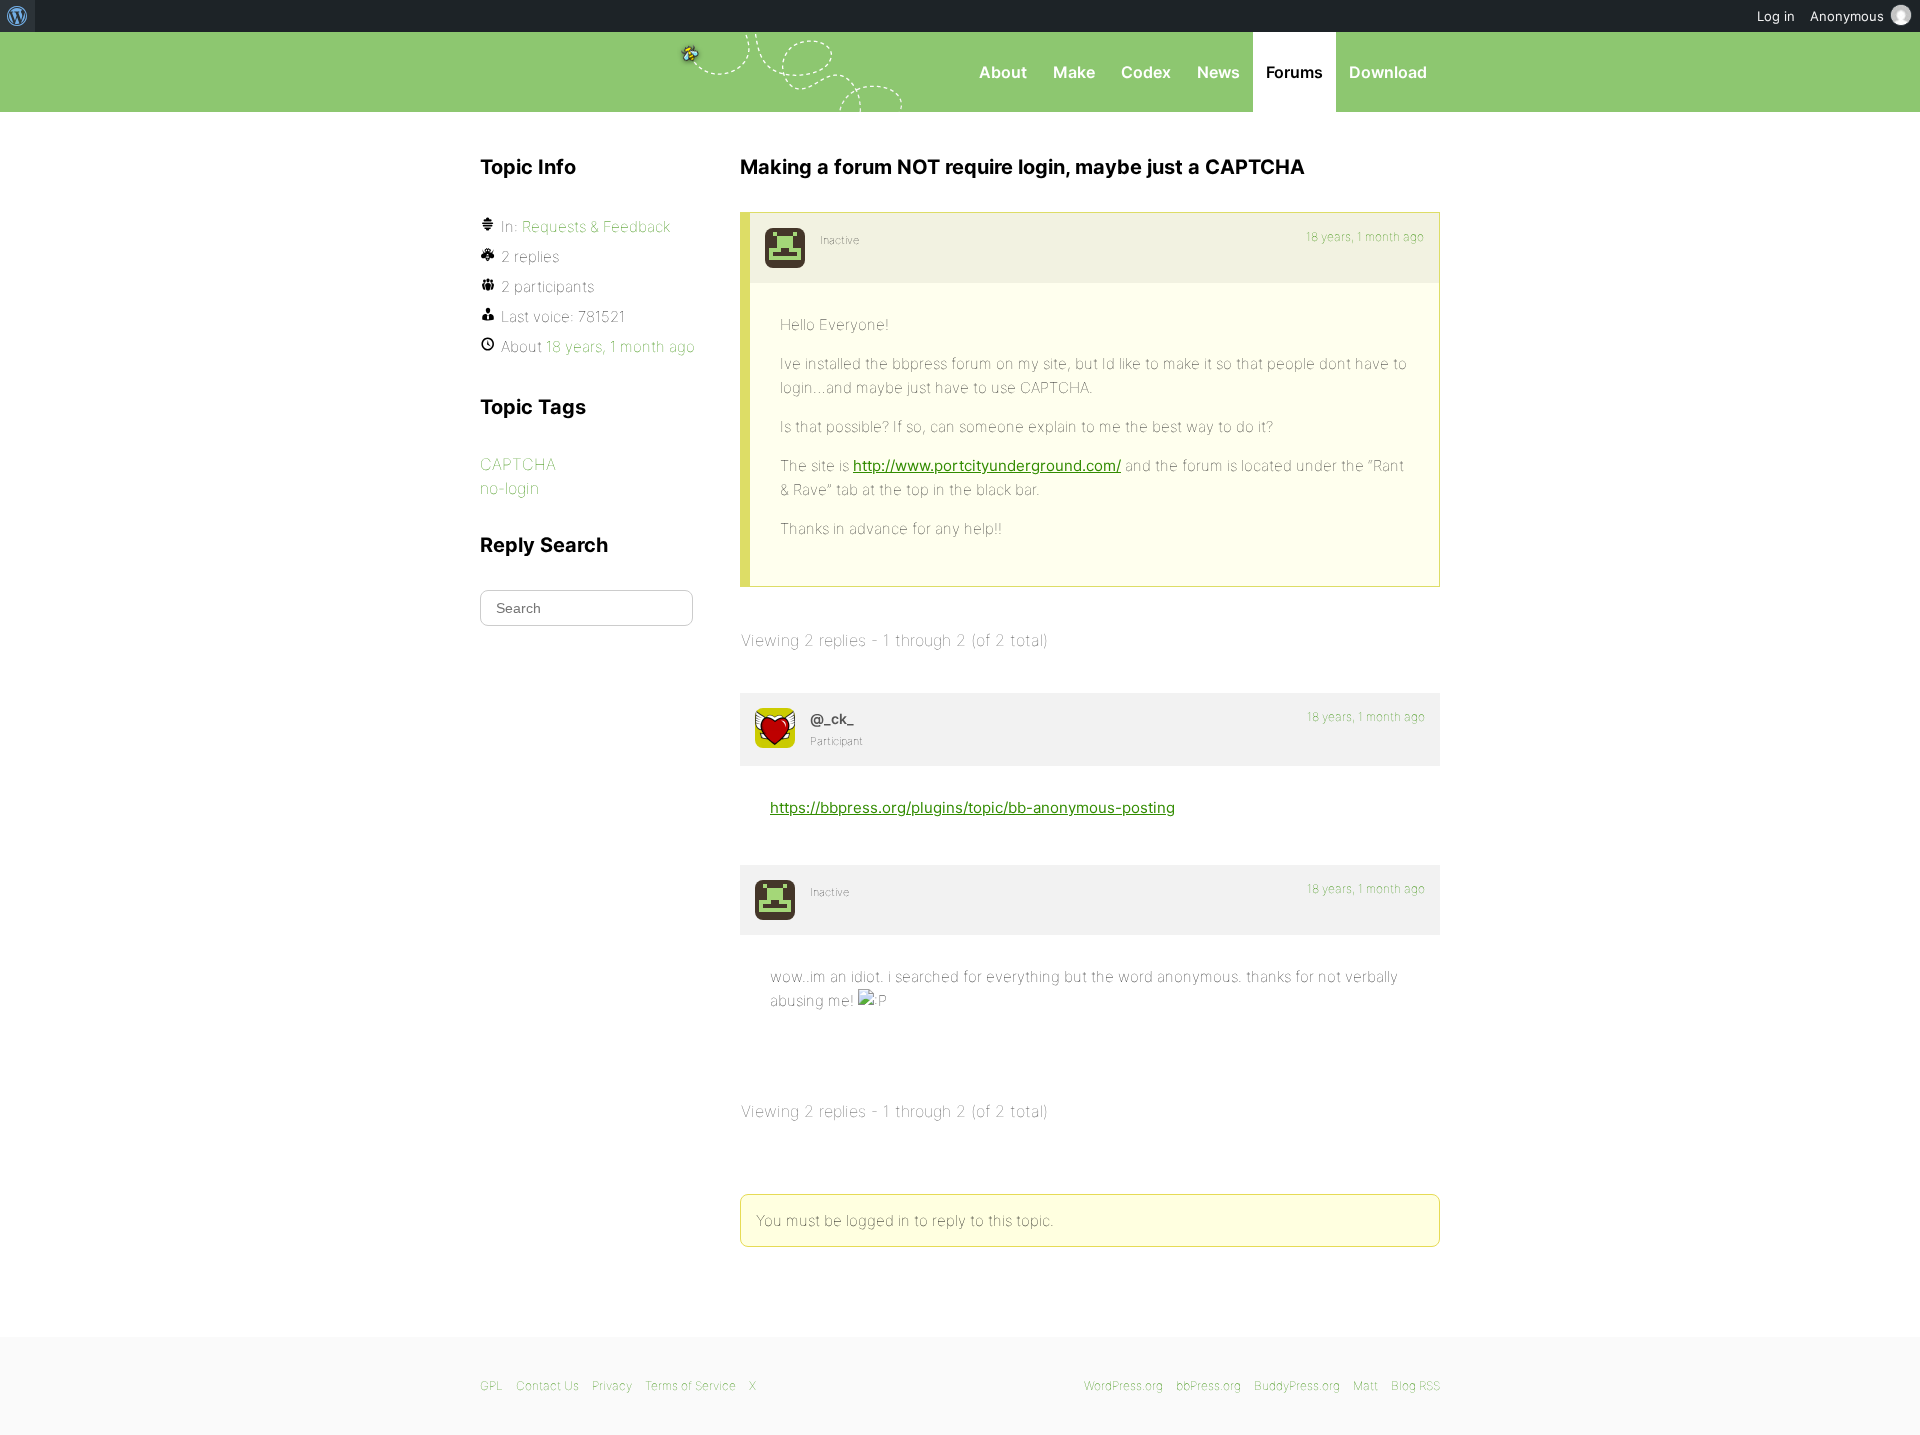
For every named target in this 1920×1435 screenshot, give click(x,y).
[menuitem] (17, 16)
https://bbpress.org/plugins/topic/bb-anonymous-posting (972, 807)
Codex (1146, 72)
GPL (491, 1385)
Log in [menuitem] (1776, 16)
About (1003, 72)
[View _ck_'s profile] (775, 728)
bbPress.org (584, 72)
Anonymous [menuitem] (1847, 16)
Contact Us (547, 1385)
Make (1074, 72)
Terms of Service (690, 1385)
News (1218, 72)
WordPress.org (1123, 1385)
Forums (1294, 72)
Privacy (612, 1385)
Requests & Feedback (596, 226)
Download (1388, 72)
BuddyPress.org (1297, 1385)
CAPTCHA (518, 464)
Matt (1365, 1385)
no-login (509, 488)
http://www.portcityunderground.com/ (987, 465)
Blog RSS (1415, 1385)
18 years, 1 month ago (1365, 236)
